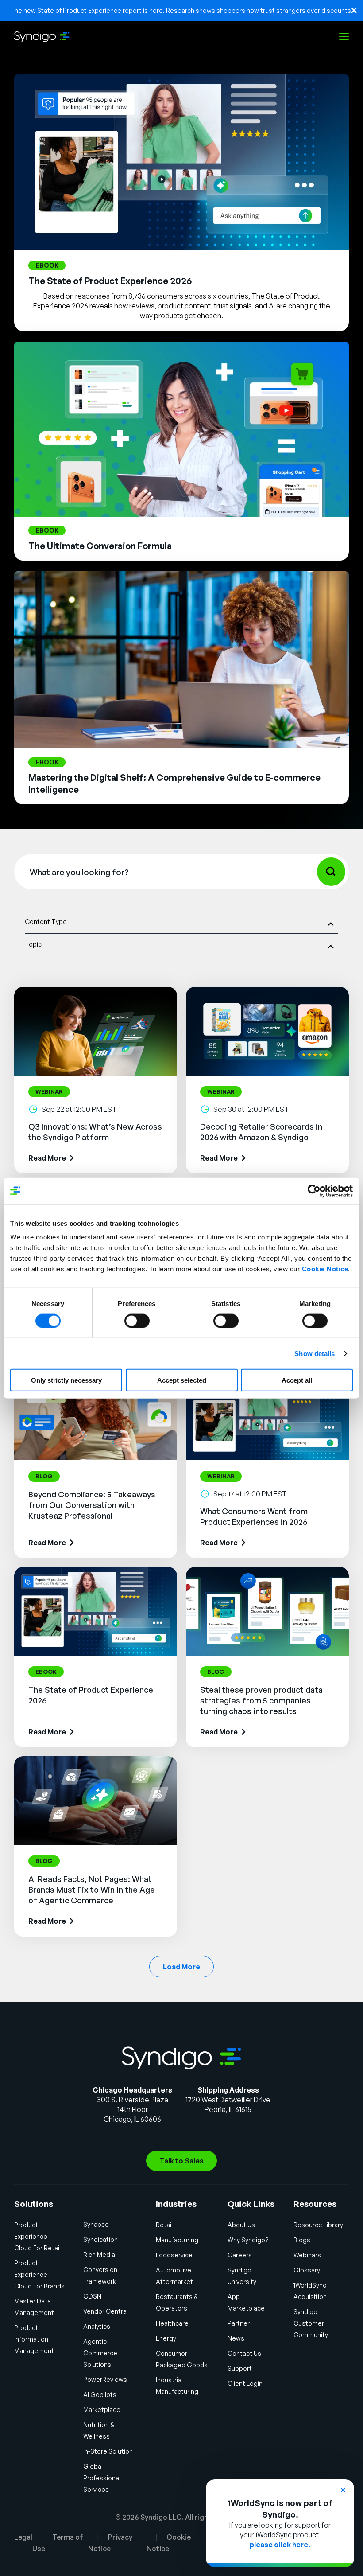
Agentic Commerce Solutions (100, 2353)
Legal (23, 2537)
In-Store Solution (108, 2451)
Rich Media (99, 2254)
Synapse (96, 2224)
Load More (181, 1967)
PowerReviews (105, 2379)
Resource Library (318, 2225)
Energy (166, 2338)
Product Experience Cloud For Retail (37, 2236)
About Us (241, 2225)
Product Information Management (34, 2339)
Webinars (307, 2255)
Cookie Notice (325, 1269)
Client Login (245, 2383)
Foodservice (174, 2255)
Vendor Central (106, 2311)
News (236, 2338)
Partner (239, 2323)
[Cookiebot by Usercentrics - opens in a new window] (314, 1191)
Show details (315, 1353)
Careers (240, 2255)
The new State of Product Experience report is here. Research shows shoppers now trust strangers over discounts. (181, 10)
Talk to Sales (181, 2161)
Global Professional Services (102, 2478)
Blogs (302, 2240)
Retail (164, 2225)
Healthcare (172, 2323)
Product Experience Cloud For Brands (39, 2274)
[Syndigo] (42, 37)
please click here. (280, 2545)
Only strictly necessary (66, 1380)
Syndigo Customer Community (311, 2323)
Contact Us (244, 2353)
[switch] (137, 1321)
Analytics (97, 2326)
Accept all (297, 1380)
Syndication (100, 2239)
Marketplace (102, 2410)
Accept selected (182, 1380)
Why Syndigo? (248, 2240)
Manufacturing (177, 2240)
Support (240, 2368)
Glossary (307, 2270)
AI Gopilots (100, 2395)
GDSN (92, 2296)
